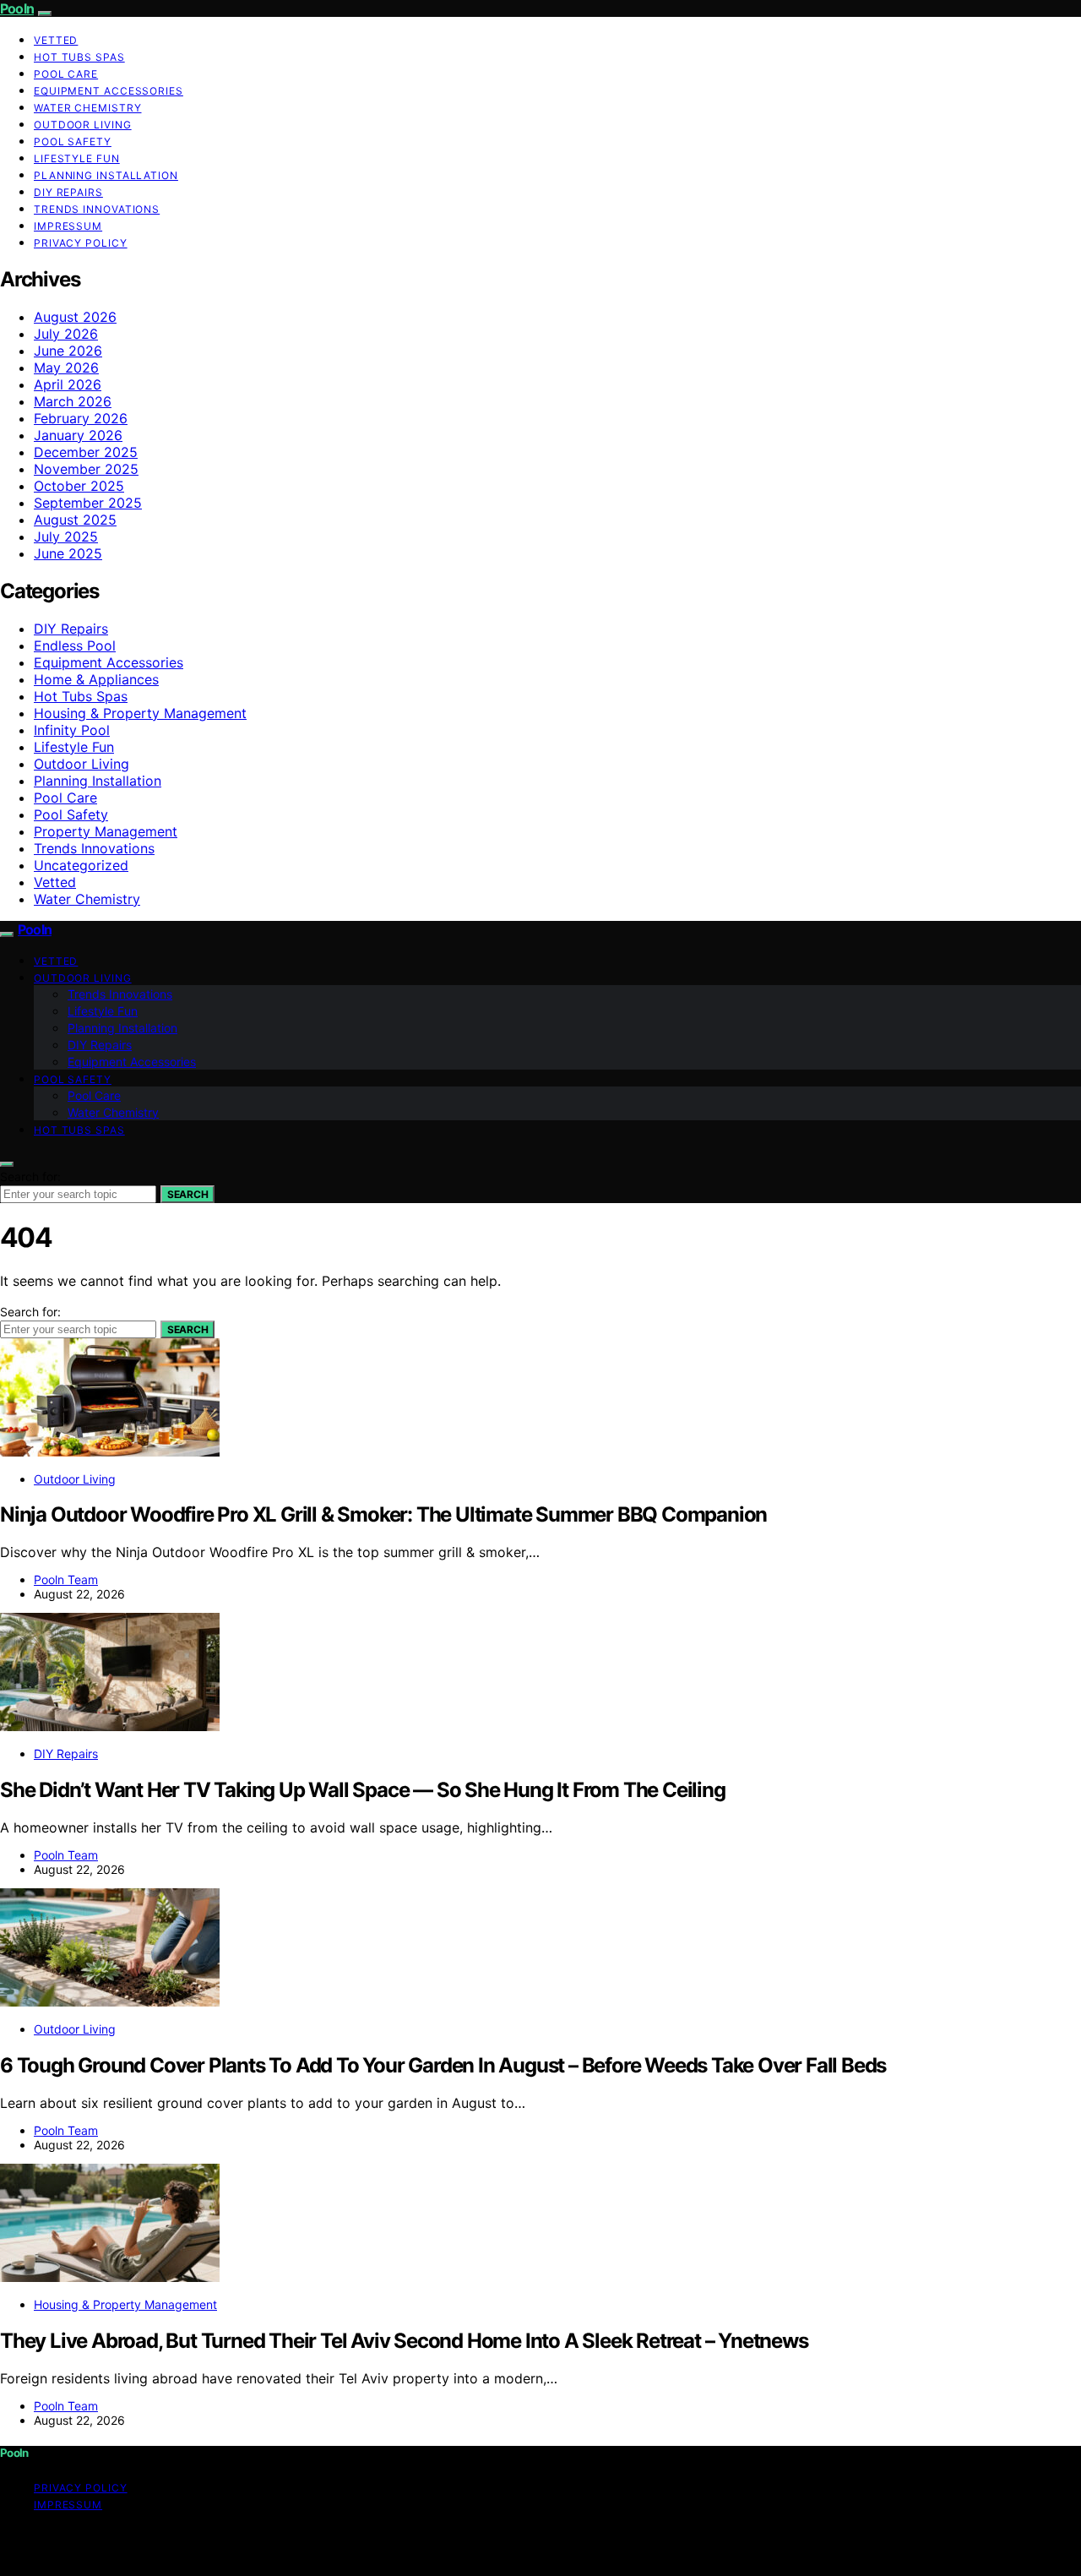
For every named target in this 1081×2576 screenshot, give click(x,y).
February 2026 (81, 418)
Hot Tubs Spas (79, 57)
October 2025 (79, 486)
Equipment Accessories (109, 91)
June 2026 (68, 351)
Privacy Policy (81, 243)
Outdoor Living (83, 125)
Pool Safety (73, 142)
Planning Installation (106, 175)
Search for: (30, 1176)
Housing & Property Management (140, 713)
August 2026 (75, 317)
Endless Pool (75, 645)
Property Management (106, 831)
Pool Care (66, 74)
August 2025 (75, 520)
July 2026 (66, 334)
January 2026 (78, 435)
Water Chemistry (88, 108)
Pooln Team (66, 1579)
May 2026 (66, 368)
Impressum (68, 226)
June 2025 (68, 553)
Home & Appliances (96, 679)
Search (187, 1194)
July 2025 (66, 536)
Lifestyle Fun (77, 158)
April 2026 (68, 384)
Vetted (56, 40)
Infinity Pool (72, 730)
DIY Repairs (68, 192)
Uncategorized (81, 865)
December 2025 (86, 452)
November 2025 (86, 469)
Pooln (17, 8)
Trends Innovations (97, 209)
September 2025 (88, 503)
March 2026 (73, 401)
